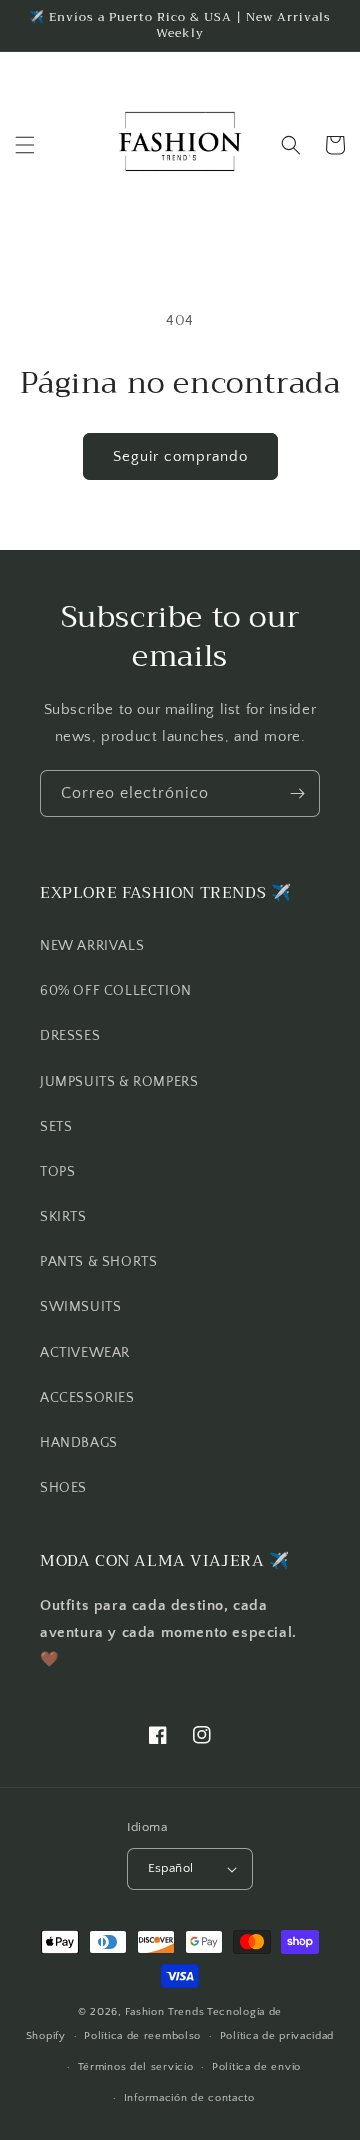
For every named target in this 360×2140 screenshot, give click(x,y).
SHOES (63, 1488)
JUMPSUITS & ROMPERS (119, 1082)
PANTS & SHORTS (98, 1262)
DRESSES (70, 1036)
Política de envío (256, 2067)
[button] (25, 145)
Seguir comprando (180, 456)
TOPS (57, 1172)
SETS (56, 1127)
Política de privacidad (277, 2036)
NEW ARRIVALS (92, 946)
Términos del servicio (136, 2067)
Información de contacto (189, 2098)
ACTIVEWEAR (85, 1353)
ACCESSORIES (87, 1398)
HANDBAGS (79, 1443)
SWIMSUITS (80, 1307)
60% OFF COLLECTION (116, 991)
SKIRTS (63, 1217)
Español (171, 1868)
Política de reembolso (142, 2036)
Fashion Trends (164, 2012)
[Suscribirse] (297, 793)
